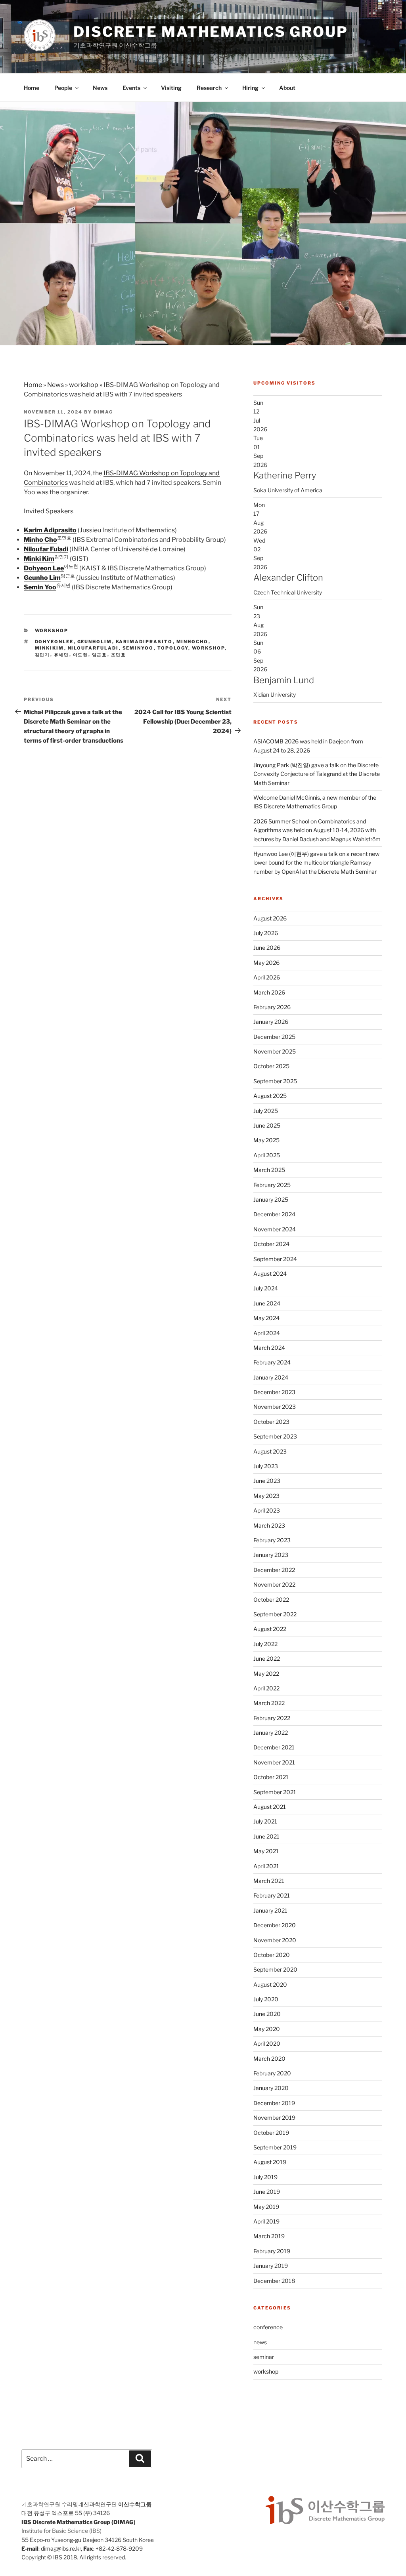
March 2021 (269, 1881)
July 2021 (265, 1821)
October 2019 (271, 2133)
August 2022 (270, 1629)
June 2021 (266, 1836)
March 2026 (269, 992)
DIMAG (103, 412)
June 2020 (267, 2014)
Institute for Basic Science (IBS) (61, 2531)
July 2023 (266, 1466)
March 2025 (269, 1170)
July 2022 (265, 1644)
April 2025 (267, 1155)
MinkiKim (50, 648)
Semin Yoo (40, 587)
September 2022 (275, 1614)
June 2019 (267, 2192)
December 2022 (274, 1570)
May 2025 (266, 1140)
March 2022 (269, 1703)
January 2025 (271, 1199)
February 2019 (272, 2251)
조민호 (119, 655)
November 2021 (274, 1762)
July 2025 (266, 1111)
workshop (84, 385)
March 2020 (269, 2059)
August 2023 (270, 1451)
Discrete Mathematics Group (211, 32)
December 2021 (274, 1747)
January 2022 (271, 1733)
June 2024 (267, 1303)
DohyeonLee (54, 642)
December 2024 (274, 1214)
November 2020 (275, 1940)
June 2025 (267, 1125)
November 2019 (274, 2118)
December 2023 (274, 1392)
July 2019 (265, 2177)
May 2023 (266, 1496)
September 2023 (275, 1436)
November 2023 (275, 1407)
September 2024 (275, 1259)
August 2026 (270, 918)
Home (32, 88)
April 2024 (267, 1333)
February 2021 (272, 1895)
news (260, 2342)
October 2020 (272, 1955)
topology (173, 648)
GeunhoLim (95, 642)
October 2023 (271, 1422)
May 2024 (266, 1318)
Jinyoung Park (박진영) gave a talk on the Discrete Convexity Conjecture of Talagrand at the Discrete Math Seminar (317, 774)
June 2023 (267, 1481)
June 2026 (267, 948)
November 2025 (275, 1051)
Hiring (250, 88)
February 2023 (272, 1540)
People (63, 88)
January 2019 (271, 2266)
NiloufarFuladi (93, 648)
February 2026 (272, 1007)
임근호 (100, 655)
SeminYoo (138, 648)
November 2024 (275, 1229)
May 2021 (266, 1851)
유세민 (62, 655)
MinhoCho (192, 642)
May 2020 (267, 2029)
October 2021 (271, 1777)
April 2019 (266, 2221)
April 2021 (266, 1866)
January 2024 (271, 1377)
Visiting (171, 88)
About (287, 88)
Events (131, 88)
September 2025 (275, 1081)
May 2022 (266, 1674)
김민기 (43, 655)
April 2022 (266, 1688)
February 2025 (272, 1185)
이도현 (81, 655)
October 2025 (271, 1066)
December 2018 (274, 2281)
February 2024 (272, 1362)
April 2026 (267, 977)
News (100, 88)
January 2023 (271, 1555)
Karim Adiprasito (50, 530)
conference (268, 2327)
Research (209, 88)
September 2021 (275, 1792)
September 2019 (275, 2147)
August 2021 (270, 1807)
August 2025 (270, 1096)
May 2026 (266, 963)
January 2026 (271, 1022)
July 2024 (266, 1288)
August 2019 (270, 2162)
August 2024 (270, 1274)
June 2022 (267, 1659)
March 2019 (269, 2236)
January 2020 (271, 2088)
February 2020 (272, 2073)
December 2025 (274, 1037)
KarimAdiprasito (144, 642)
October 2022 (271, 1600)
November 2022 (274, 1584)
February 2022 (272, 1718)
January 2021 (270, 1910)
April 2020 (267, 2043)
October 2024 (271, 1244)
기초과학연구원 (41, 2504)
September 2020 (275, 1969)
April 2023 (267, 1510)
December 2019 (274, 2103)
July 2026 (266, 933)
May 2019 (266, 2207)
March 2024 (269, 1348)
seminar (264, 2357)
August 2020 (270, 1984)
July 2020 (266, 1999)
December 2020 (275, 1925)
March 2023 (269, 1525)
